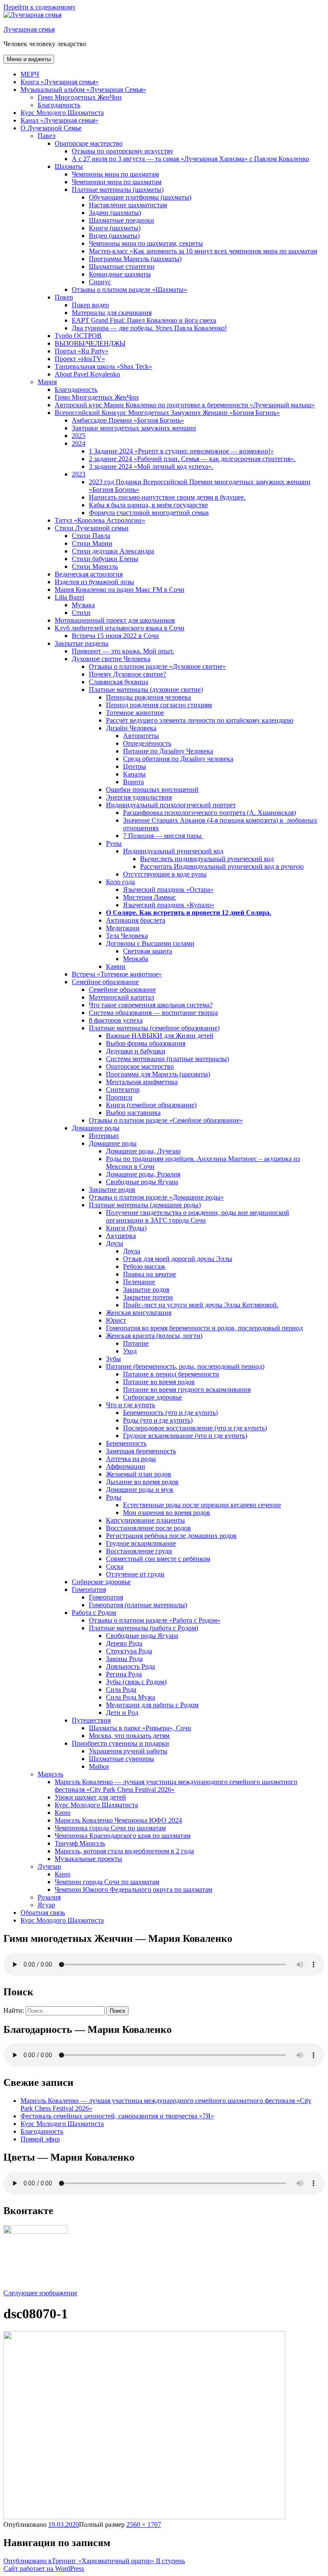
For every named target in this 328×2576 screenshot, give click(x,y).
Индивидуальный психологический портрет (171, 805)
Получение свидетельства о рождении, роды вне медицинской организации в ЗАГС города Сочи (198, 1216)
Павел (47, 136)
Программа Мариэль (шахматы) (135, 259)
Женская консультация (139, 1313)
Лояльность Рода (130, 1666)
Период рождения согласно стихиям (159, 705)
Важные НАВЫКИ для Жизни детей (160, 1036)
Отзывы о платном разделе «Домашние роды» (156, 1197)
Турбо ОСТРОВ (78, 336)
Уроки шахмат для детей (90, 1797)
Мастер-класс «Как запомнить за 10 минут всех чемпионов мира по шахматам (203, 251)
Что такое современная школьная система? (151, 1005)
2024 (79, 443)
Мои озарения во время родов (167, 1513)
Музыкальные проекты (88, 1859)
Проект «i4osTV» (80, 359)
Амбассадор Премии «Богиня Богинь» (128, 420)
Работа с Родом (94, 1613)
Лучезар (49, 1866)
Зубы (113, 1359)
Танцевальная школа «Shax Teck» (103, 366)
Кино (63, 1813)
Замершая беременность (141, 1451)
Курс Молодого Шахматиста (62, 113)
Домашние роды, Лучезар (143, 1151)
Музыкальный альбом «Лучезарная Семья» (83, 90)
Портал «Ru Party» (82, 351)
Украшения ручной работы (128, 1751)
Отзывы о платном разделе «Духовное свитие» (157, 666)
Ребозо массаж (144, 1266)
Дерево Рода (124, 1643)
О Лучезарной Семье (51, 128)
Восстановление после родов (148, 1528)
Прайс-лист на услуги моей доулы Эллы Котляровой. (201, 1305)
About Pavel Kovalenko (87, 374)
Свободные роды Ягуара (142, 1182)
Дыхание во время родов (142, 1482)
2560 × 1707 (144, 2525)
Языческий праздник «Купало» (169, 905)
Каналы (134, 774)
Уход (130, 1351)
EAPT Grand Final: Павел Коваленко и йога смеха (144, 320)
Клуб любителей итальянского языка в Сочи (120, 628)
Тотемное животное (135, 713)
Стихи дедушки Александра (113, 551)
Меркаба (136, 959)
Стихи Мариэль (95, 566)
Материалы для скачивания (112, 313)
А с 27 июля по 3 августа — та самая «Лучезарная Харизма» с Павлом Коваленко (190, 159)
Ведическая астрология (89, 574)
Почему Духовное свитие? (127, 674)
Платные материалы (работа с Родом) (143, 1628)
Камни (116, 966)
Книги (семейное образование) (151, 1105)
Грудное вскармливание (141, 1543)
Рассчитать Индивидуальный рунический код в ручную (222, 866)
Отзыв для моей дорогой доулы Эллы (178, 1259)
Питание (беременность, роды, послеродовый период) (185, 1366)
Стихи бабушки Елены (105, 559)
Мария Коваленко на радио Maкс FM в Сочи (120, 590)
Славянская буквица (119, 682)
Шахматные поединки (122, 220)
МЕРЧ (30, 74)
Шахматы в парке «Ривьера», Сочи (140, 1728)
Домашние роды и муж (140, 1489)
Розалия (49, 1897)
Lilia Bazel (69, 597)
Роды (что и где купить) (158, 1420)
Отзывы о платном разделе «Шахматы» (129, 290)
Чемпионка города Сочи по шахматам (110, 1828)
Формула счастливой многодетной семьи (149, 513)
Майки (99, 1766)
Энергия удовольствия (139, 797)
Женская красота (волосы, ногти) (154, 1336)
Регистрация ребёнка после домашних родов (171, 1536)
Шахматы (69, 166)
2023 (79, 474)
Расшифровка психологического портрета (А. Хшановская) (209, 813)
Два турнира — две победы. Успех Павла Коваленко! (149, 328)
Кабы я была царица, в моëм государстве (148, 505)
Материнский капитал (122, 997)
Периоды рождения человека (148, 697)
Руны (114, 843)
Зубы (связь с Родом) (136, 1682)
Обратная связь (43, 1913)
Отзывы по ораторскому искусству (123, 151)
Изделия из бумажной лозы (94, 582)
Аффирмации (126, 1466)
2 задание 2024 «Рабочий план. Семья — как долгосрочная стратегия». (192, 459)
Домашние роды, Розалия (143, 1174)
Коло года (120, 882)
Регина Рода (124, 1674)
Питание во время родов (159, 1382)
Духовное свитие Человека (111, 659)
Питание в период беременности (171, 1374)
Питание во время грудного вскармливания (187, 1389)
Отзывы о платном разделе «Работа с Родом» (155, 1620)
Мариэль (50, 1774)
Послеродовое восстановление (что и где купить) (195, 1428)
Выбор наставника (133, 1113)
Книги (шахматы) (115, 228)
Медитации (123, 928)
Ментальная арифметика (142, 1082)
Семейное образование (105, 982)
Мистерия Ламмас (149, 897)
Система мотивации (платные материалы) (167, 1059)
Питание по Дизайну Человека (168, 751)
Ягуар (46, 1905)
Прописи (119, 1097)
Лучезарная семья (29, 29)
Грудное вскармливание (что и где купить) (185, 1436)
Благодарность (59, 105)
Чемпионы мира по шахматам (115, 174)
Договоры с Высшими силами (150, 943)
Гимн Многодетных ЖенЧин (80, 97)
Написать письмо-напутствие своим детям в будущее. (167, 497)
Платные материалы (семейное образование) (154, 1028)
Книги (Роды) (126, 1228)
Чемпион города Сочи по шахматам (107, 1882)
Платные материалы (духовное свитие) (146, 690)
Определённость (147, 743)
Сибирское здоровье (152, 1397)
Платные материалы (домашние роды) (145, 1205)
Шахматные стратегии (122, 266)
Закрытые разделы (82, 643)
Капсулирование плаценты (145, 1520)
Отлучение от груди (135, 1574)
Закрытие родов (112, 1189)
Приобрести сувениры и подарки (120, 1743)
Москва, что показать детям (129, 1736)
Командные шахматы (120, 274)
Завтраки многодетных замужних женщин (134, 428)
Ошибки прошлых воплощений (152, 790)
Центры (135, 766)
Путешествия (91, 1720)
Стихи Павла (91, 536)
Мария (47, 382)
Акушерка (121, 1236)
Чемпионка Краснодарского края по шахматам (123, 1836)
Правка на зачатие (149, 1274)
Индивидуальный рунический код (173, 851)
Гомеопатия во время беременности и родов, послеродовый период (204, 1328)
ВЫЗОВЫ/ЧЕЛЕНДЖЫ (90, 343)
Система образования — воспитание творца (153, 1013)
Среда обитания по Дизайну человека (178, 759)
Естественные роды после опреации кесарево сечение (202, 1505)
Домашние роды (96, 1128)
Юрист (116, 1320)
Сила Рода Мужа (130, 1697)
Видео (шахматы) (114, 236)
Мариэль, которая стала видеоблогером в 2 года (124, 1851)
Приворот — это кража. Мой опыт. (123, 651)
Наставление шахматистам (128, 205)
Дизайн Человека (131, 728)
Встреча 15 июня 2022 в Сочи (115, 636)
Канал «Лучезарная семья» (59, 120)
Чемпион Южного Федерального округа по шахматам (133, 1889)
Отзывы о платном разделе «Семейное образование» (166, 1120)
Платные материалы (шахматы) (118, 190)
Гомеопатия (89, 1589)
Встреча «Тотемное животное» (117, 974)
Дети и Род (122, 1713)
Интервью (104, 1136)
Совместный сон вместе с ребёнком (158, 1559)
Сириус (100, 282)
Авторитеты (141, 736)
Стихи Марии (92, 543)
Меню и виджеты (29, 59)
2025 (79, 436)
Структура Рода (129, 1651)
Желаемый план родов (139, 1474)
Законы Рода (124, 1659)
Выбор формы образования (146, 1043)
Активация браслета (136, 920)
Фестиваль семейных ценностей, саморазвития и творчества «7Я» (117, 2116)
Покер (64, 297)
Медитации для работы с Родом (152, 1705)
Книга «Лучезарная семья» (60, 82)
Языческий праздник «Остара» (168, 890)
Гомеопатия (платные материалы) (138, 1605)
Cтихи (81, 613)
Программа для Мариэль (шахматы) (158, 1074)
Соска (115, 1566)
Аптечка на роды (131, 1459)
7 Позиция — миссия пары (163, 836)
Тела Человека (127, 936)
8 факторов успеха (116, 1020)
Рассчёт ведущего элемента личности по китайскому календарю (200, 720)
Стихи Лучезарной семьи (92, 528)
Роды (114, 1497)
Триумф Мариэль (80, 1843)
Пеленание (139, 1282)
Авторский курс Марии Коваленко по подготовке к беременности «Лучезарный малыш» (185, 405)
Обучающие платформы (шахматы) (140, 197)
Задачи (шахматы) (115, 213)
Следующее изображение (40, 2293)
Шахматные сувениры (122, 1759)
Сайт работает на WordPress (44, 2569)
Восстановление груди (139, 1551)
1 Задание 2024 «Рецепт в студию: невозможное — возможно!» (181, 451)
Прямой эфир (40, 2139)
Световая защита (148, 951)
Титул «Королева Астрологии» (100, 520)
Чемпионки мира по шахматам (117, 182)
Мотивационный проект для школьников (115, 620)
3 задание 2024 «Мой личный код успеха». (151, 466)
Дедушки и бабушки (136, 1051)
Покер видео (90, 305)
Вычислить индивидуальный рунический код (207, 859)
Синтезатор (123, 1090)
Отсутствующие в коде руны (165, 874)
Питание (136, 1343)
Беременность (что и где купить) (170, 1413)
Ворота (133, 782)
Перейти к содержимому (40, 7)
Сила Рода (121, 1689)
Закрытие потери (148, 1297)
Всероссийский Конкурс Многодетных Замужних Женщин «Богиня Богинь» (167, 413)
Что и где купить (130, 1405)
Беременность (126, 1443)
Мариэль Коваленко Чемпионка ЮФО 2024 (118, 1820)
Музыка (83, 605)
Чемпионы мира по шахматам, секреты (146, 243)
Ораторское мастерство (89, 143)
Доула (114, 1243)
